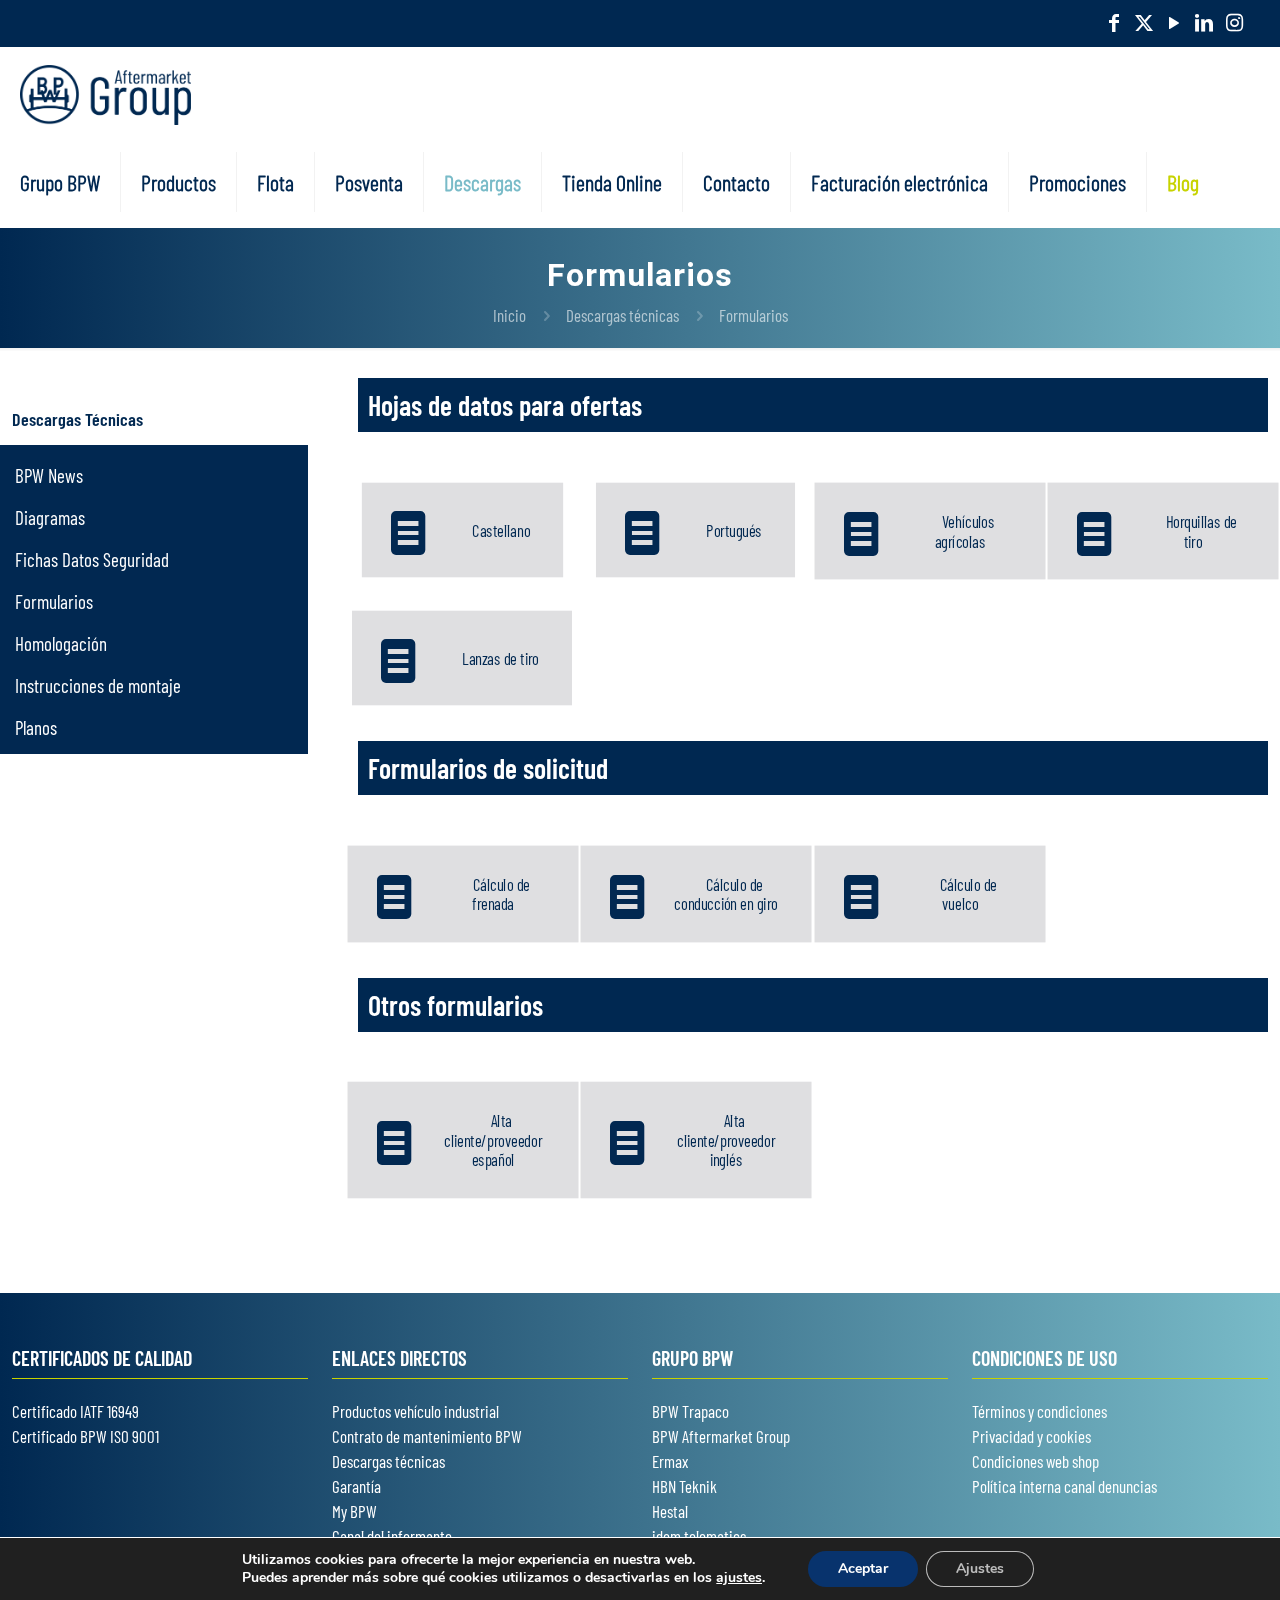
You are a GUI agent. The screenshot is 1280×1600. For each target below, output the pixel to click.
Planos (36, 727)
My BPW (354, 1511)
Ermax (670, 1461)
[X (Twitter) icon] (1144, 22)
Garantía (356, 1486)
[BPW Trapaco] (105, 92)
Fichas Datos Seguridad (92, 559)
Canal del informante (392, 1536)
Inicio (509, 315)
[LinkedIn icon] (1204, 22)
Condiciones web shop (1035, 1461)
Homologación (61, 643)
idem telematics (699, 1536)
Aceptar (863, 1568)
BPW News (49, 475)
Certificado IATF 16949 (75, 1411)
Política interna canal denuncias (1064, 1486)
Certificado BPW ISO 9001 (85, 1436)
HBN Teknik (684, 1486)
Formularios (753, 315)
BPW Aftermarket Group (721, 1436)
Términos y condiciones (1039, 1411)
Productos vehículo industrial (415, 1411)
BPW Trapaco (690, 1411)
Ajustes (980, 1568)
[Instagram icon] (1234, 22)
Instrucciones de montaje (98, 685)
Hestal (670, 1511)
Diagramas (50, 517)
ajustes (739, 1578)
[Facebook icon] (1114, 22)
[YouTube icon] (1174, 22)
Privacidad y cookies (1031, 1436)
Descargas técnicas (622, 315)
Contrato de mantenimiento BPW (427, 1436)
